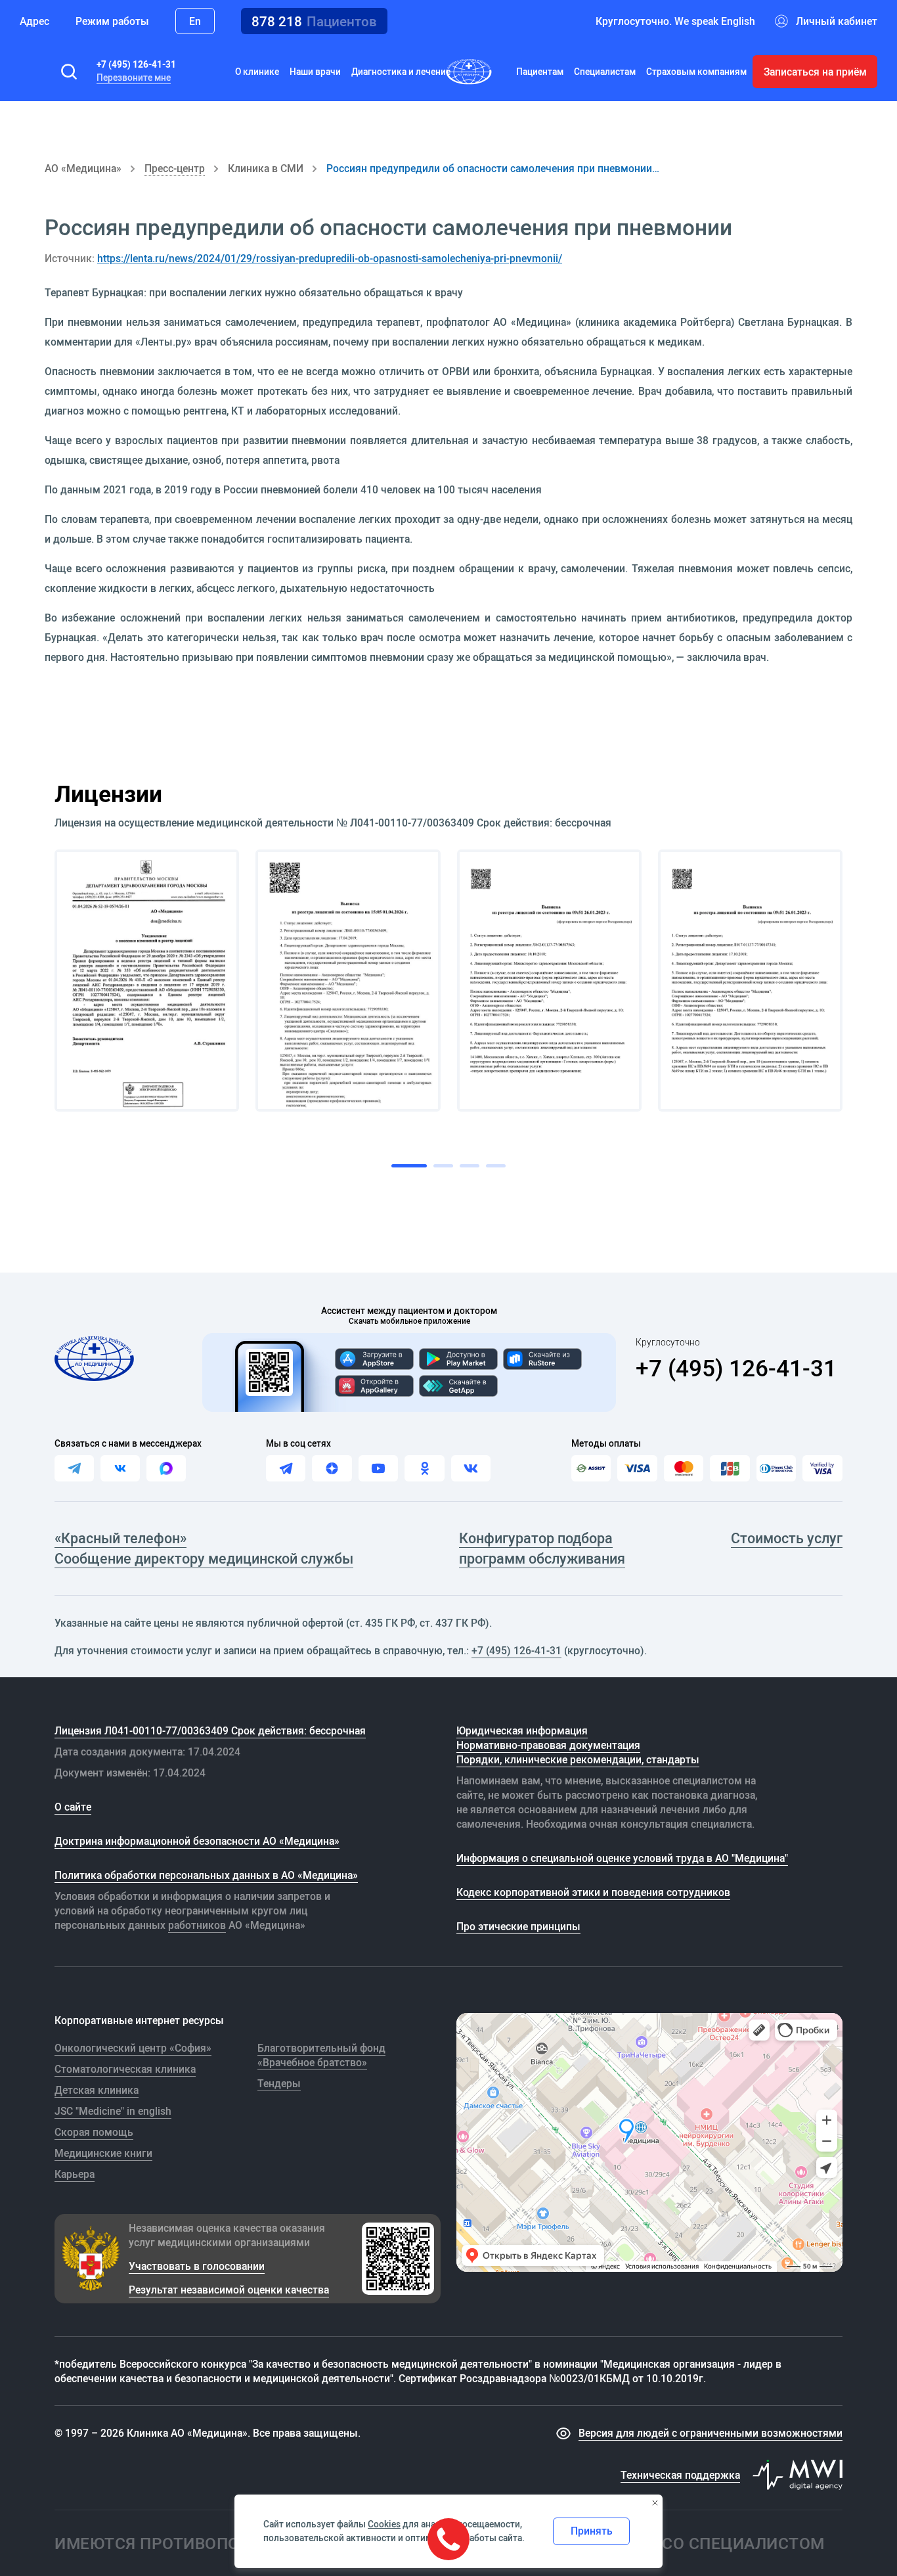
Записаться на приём (815, 72)
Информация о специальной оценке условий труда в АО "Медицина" (622, 1858)
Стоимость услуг (787, 1538)
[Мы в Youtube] (378, 1468)
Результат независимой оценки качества (229, 2290)
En (195, 21)
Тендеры (279, 2083)
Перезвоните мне (134, 78)
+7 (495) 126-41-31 (136, 64)
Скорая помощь (94, 2132)
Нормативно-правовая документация (548, 1745)
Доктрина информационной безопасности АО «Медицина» (197, 1841)
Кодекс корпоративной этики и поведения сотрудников (593, 1892)
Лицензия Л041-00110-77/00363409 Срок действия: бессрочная (210, 1730)
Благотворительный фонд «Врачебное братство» (321, 2055)
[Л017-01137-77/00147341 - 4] (750, 981)
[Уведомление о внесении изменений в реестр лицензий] (147, 981)
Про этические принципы (518, 1926)
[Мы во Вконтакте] (471, 1468)
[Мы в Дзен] (332, 1468)
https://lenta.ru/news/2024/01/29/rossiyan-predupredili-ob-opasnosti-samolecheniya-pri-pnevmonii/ (330, 258)
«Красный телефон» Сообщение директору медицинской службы (204, 1548)
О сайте (73, 1807)
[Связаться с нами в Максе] (166, 1468)
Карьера (75, 2174)
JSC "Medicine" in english (113, 2111)
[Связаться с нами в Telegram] (74, 1468)
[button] (69, 72)
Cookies (384, 2524)
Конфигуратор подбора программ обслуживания (542, 1548)
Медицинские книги (103, 2153)
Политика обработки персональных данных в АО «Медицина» (206, 1875)
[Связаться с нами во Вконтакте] (120, 1468)
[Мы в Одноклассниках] (424, 1468)
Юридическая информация (522, 1730)
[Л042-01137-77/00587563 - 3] (549, 981)
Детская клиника (97, 2090)
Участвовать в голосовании (197, 2266)
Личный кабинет (837, 21)
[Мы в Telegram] (286, 1468)
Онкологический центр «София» (133, 2048)
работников (197, 1925)
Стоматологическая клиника (125, 2069)
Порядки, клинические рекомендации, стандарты (578, 1759)
